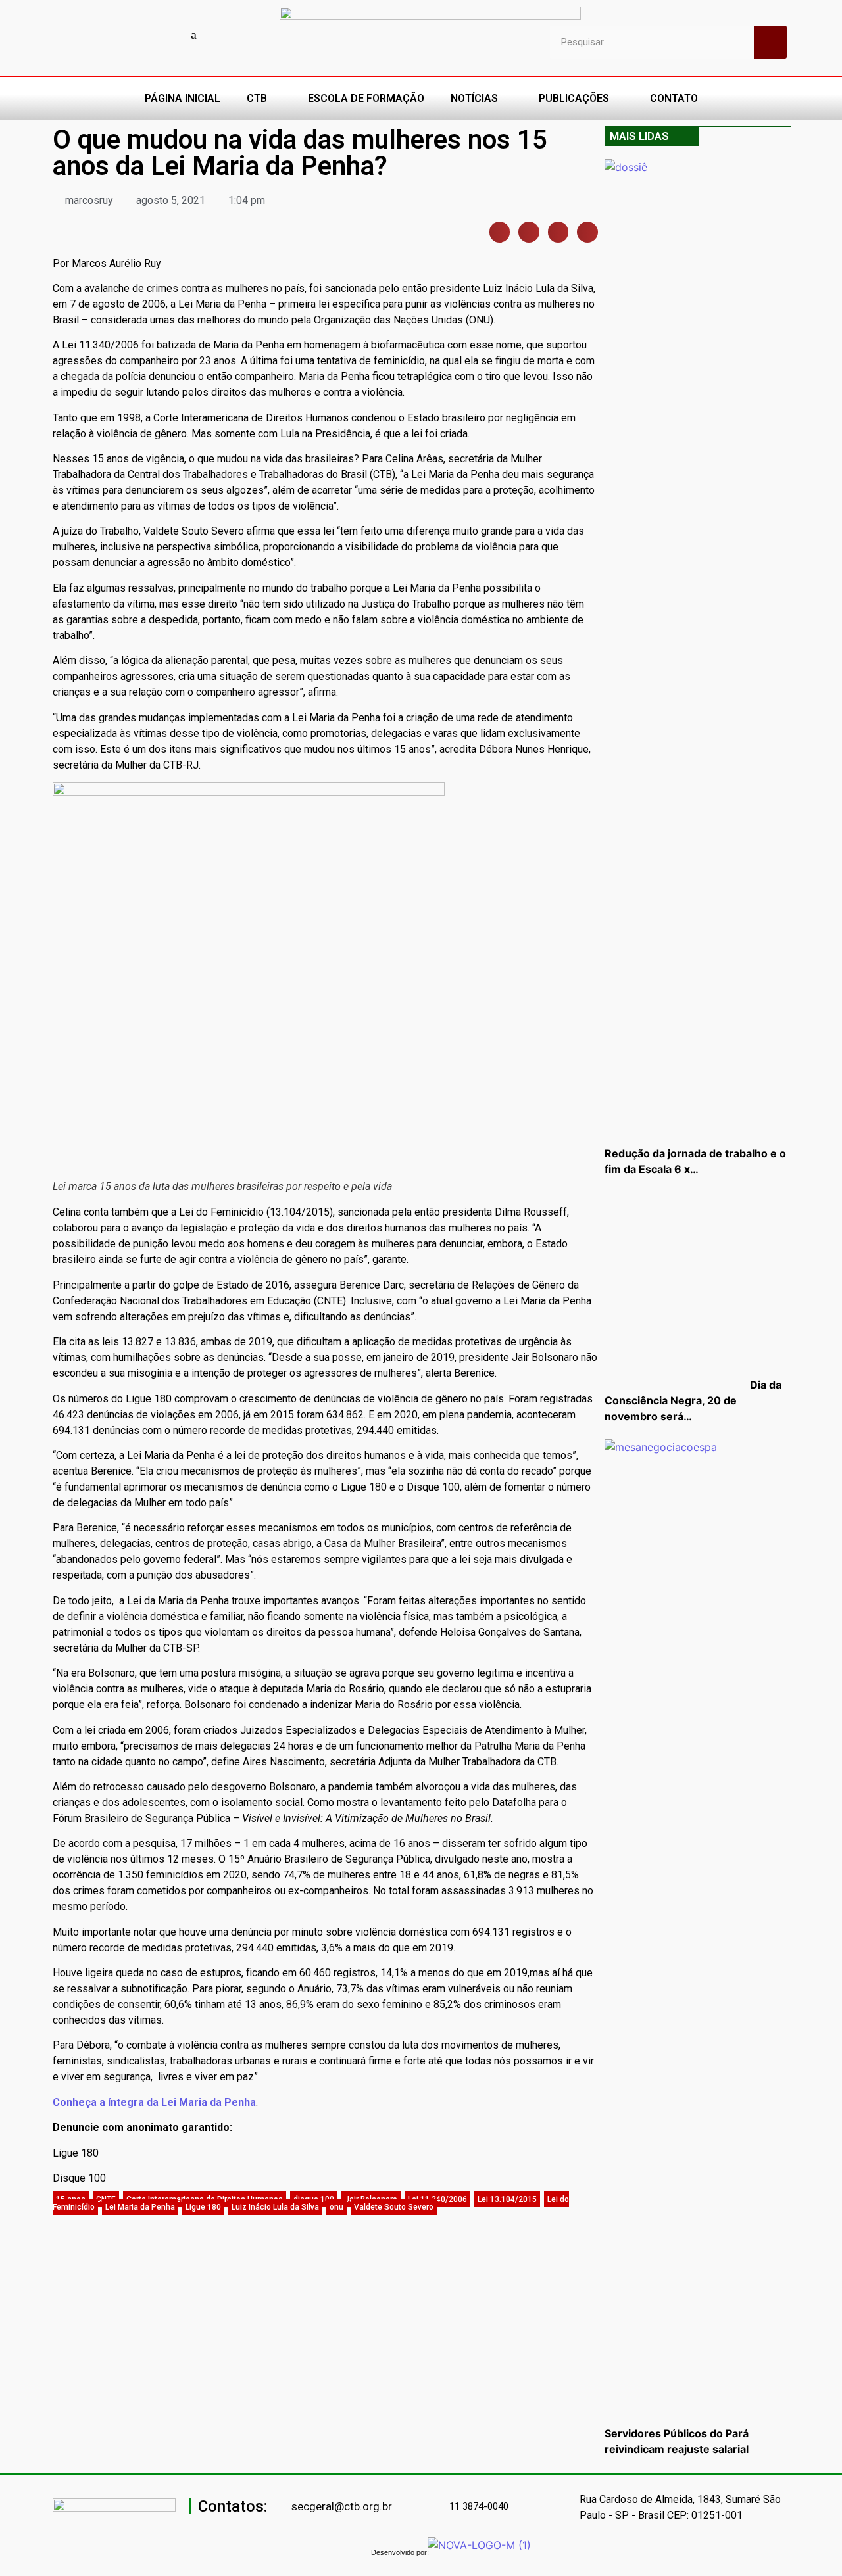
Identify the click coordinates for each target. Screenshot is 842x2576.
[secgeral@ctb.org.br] (284, 2507)
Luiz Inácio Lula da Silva (275, 2207)
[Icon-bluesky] (194, 34)
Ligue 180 (203, 2207)
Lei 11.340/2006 (437, 2199)
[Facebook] (102, 34)
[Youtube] (125, 34)
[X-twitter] (217, 34)
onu (336, 2207)
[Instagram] (148, 34)
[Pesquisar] (770, 42)
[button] (500, 232)
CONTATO (674, 98)
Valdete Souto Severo (394, 2207)
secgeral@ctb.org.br (342, 2506)
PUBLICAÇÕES (574, 98)
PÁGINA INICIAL (183, 98)
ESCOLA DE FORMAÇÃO (366, 98)
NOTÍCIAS (474, 98)
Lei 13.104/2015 (507, 2199)
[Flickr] (171, 34)
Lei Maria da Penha (140, 2207)
